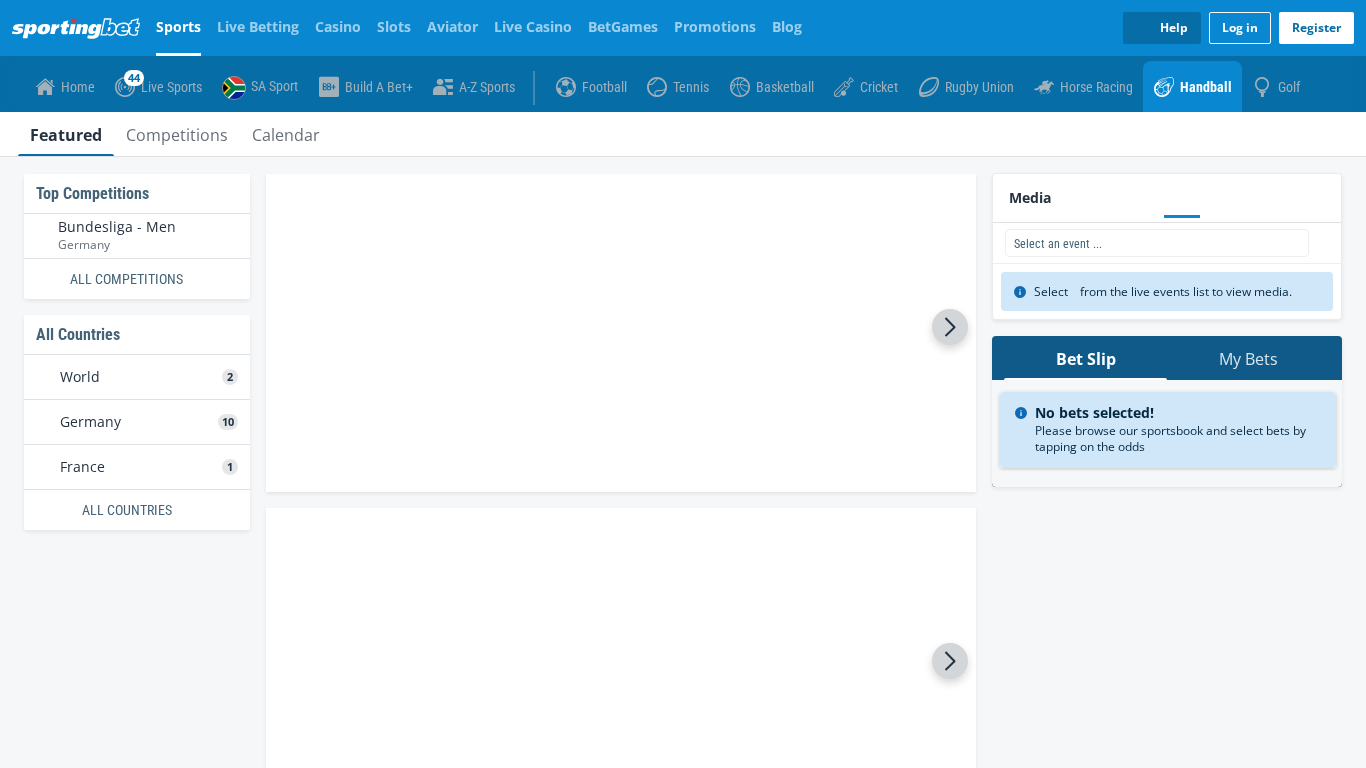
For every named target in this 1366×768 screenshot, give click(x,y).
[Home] (80, 28)
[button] (621, 231)
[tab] (66, 134)
